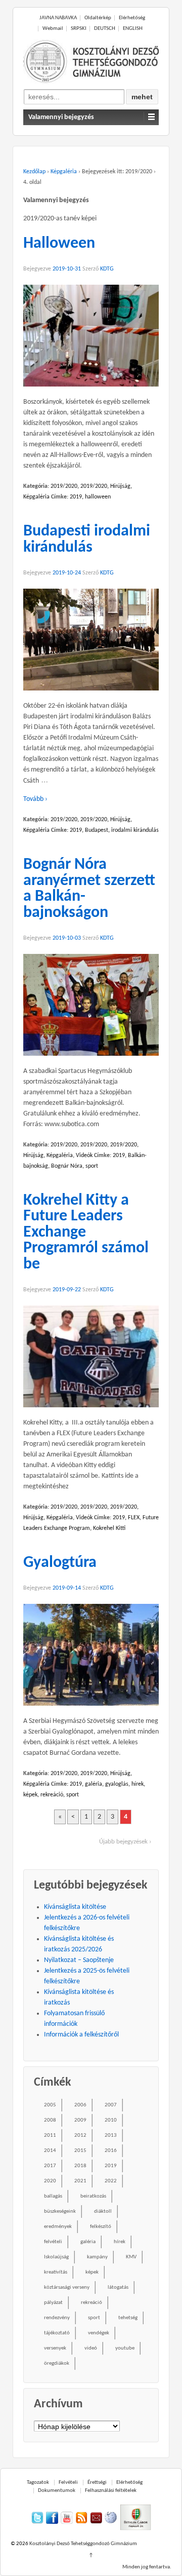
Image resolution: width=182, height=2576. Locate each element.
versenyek (55, 2348)
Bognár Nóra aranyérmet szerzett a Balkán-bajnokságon (89, 889)
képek (30, 1795)
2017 (50, 2166)
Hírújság (120, 486)
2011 (50, 2136)
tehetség (128, 2318)
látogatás (118, 2287)
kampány (97, 2257)
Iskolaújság (56, 2257)
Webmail (53, 29)
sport (92, 1166)
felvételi (53, 2242)
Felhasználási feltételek (111, 2491)
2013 (111, 2136)
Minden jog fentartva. (147, 2567)
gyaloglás (117, 1784)
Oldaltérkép (98, 18)
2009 (80, 2120)
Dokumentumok (57, 2491)
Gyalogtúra (60, 1563)
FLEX (134, 1518)
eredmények (58, 2227)
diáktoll (103, 2212)
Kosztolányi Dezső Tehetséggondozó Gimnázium (83, 2544)
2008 (50, 2120)
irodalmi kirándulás (135, 830)
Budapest (97, 830)
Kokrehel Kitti (109, 1528)
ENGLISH (133, 29)
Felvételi (68, 2483)
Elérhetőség (132, 18)
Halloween (59, 244)
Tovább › (35, 799)
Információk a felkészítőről (81, 2035)
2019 (76, 497)
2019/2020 (64, 486)
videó (91, 2348)
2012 (80, 2136)
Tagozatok (38, 2483)
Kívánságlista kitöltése (75, 1907)
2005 (50, 2105)
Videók (84, 1156)
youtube (125, 2348)
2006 (80, 2105)
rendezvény (57, 2318)
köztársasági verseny (67, 2287)
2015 (80, 2151)
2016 (111, 2151)
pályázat (53, 2303)
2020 (50, 2181)
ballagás (53, 2196)
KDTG (107, 269)
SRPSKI (79, 29)
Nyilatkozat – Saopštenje (79, 1960)
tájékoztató (57, 2333)
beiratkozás (93, 2196)
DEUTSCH (105, 29)
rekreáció (52, 1795)
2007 (111, 2105)
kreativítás (56, 2272)
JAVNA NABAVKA (58, 18)
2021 (80, 2181)
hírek (138, 1784)
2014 (50, 2151)
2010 (111, 2120)
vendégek (99, 2333)
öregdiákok (57, 2363)
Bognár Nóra (67, 1166)
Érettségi (97, 2483)
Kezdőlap (34, 172)
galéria (94, 1784)
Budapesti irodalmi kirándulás (87, 540)
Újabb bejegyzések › (125, 1842)
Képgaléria (64, 172)
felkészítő (101, 2227)
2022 (111, 2181)
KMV (131, 2257)
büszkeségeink (60, 2212)
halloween (98, 497)
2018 (80, 2166)
